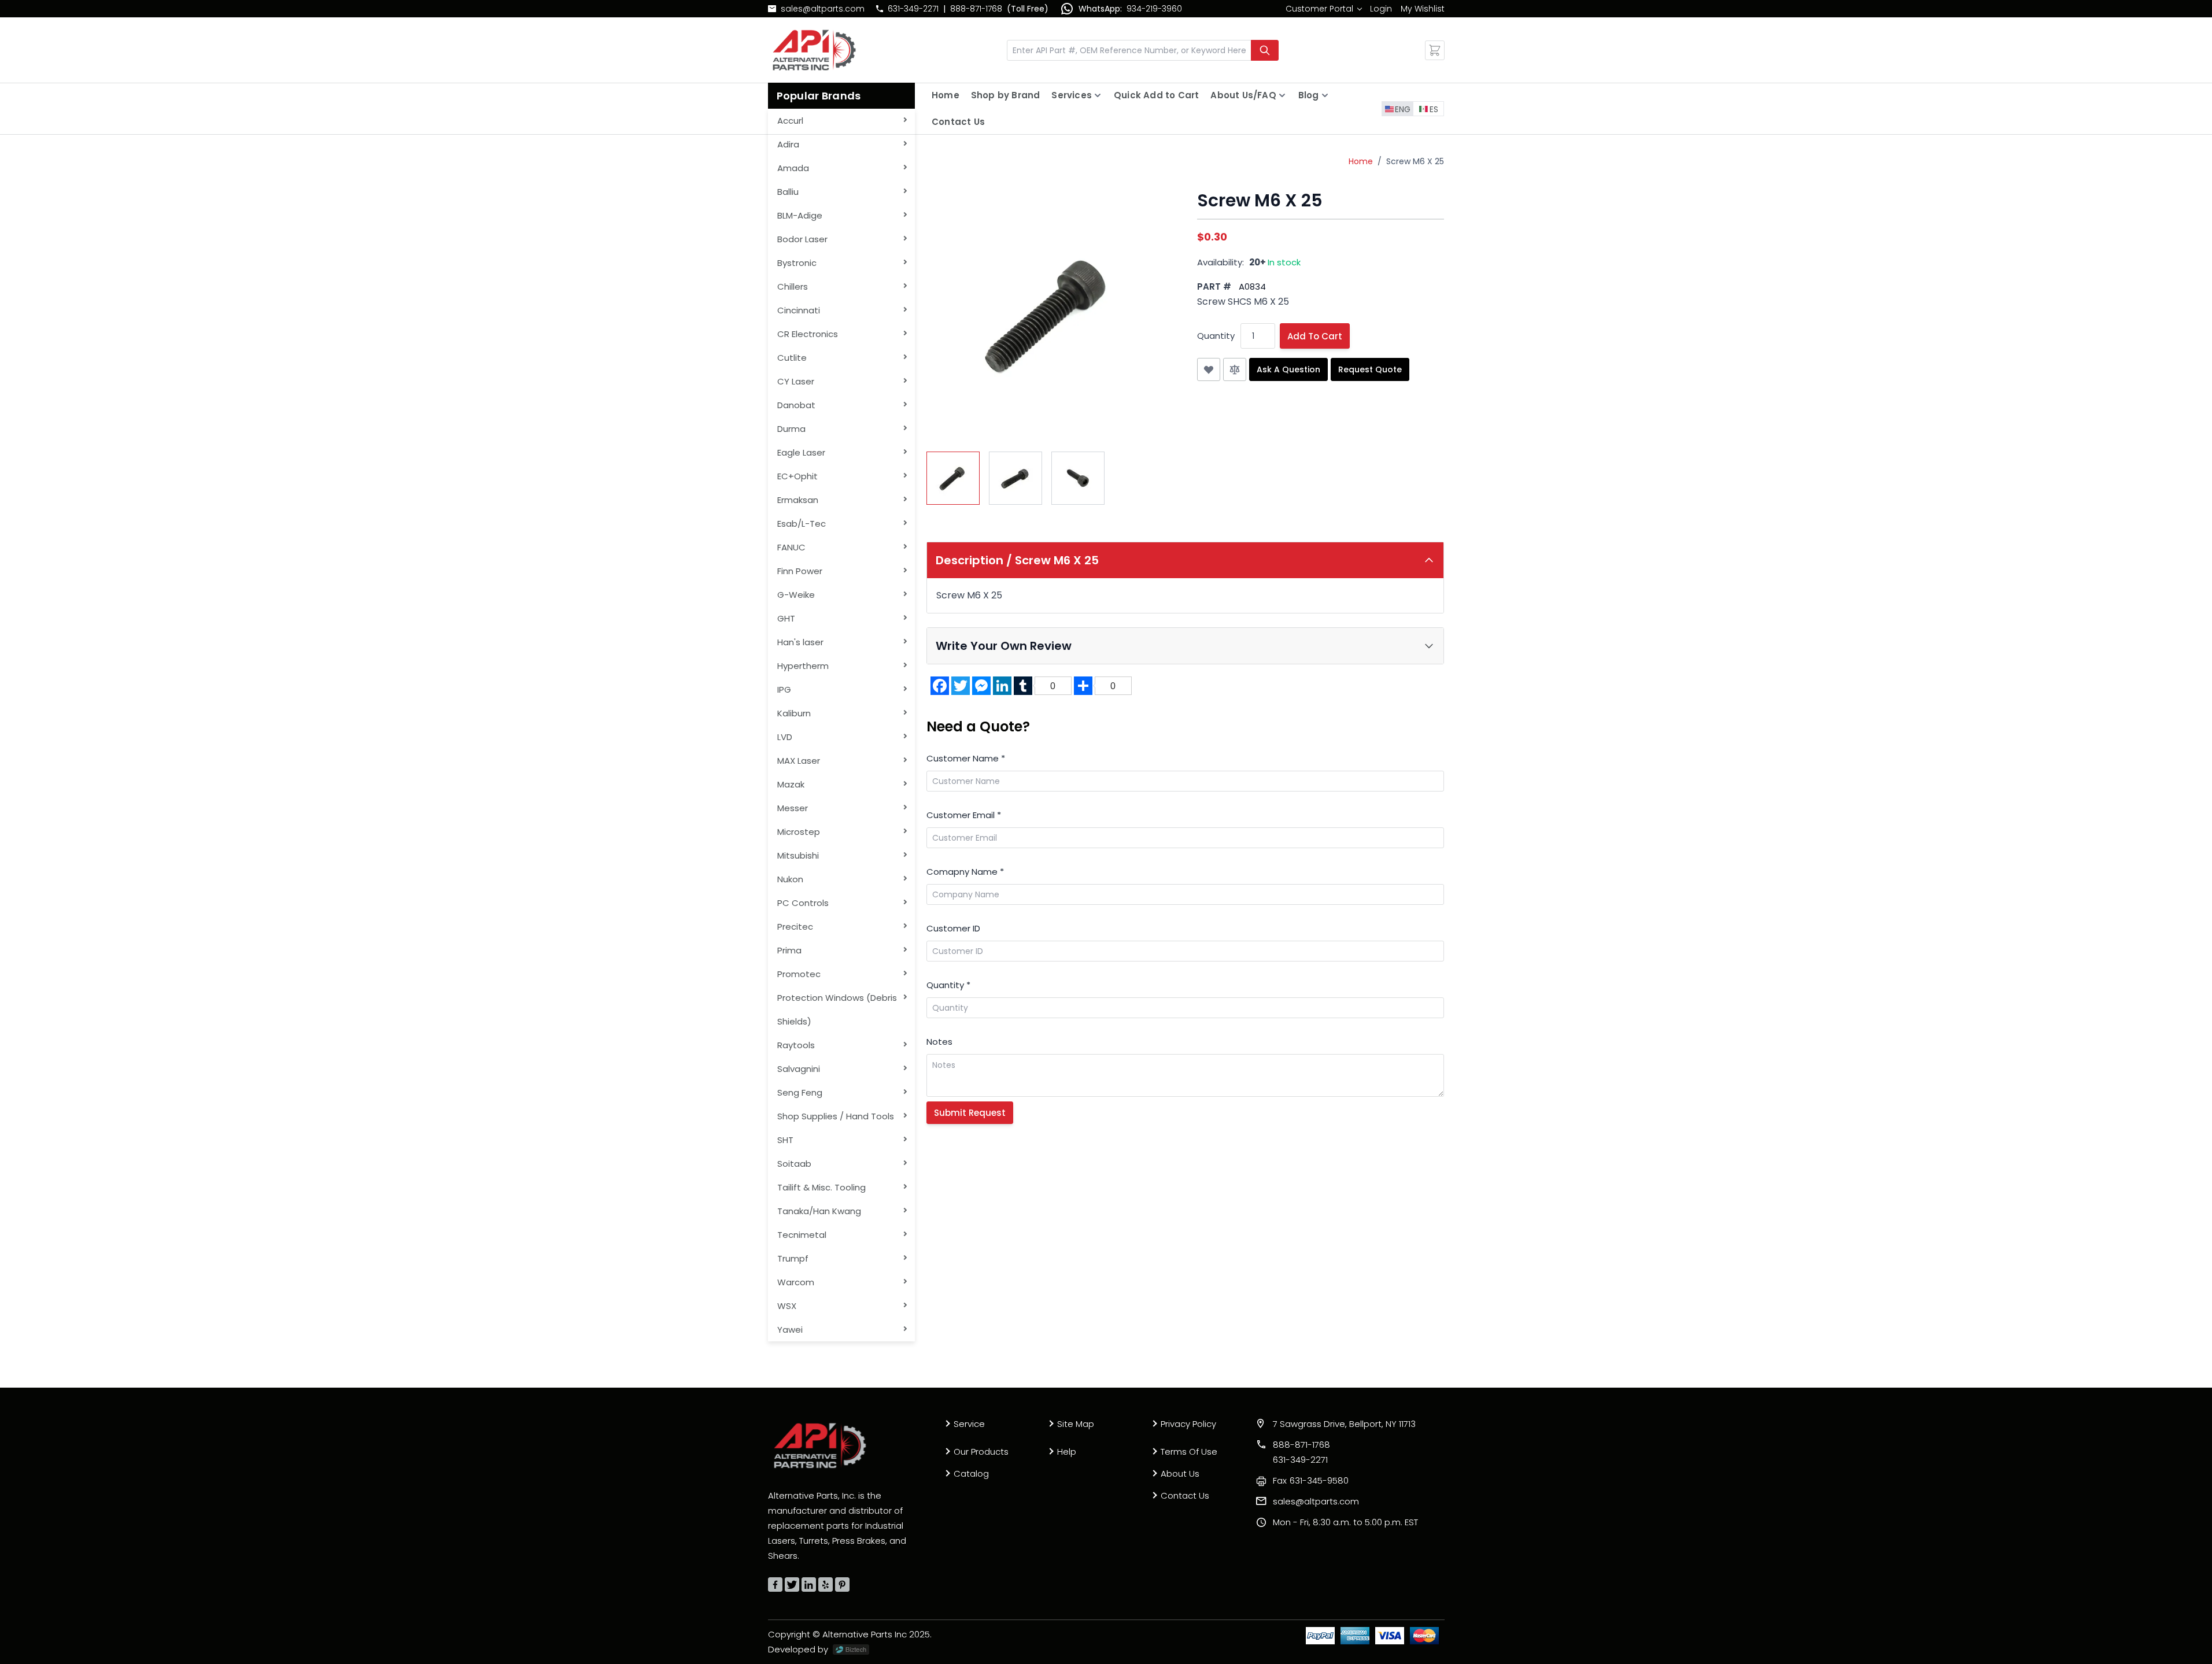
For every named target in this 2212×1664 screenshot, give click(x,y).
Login (1381, 9)
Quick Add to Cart (1156, 95)
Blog (1309, 95)
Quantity (1216, 336)
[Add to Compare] (1235, 369)
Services (1072, 95)
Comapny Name (965, 872)
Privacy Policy (1188, 1424)
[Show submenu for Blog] (1325, 95)
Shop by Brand (1006, 95)
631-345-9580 (1311, 1480)
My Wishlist (1423, 9)
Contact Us (958, 122)
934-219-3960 (1154, 9)
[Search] (1265, 50)
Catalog (971, 1473)
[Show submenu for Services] (1098, 95)
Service (969, 1424)
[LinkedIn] (809, 1585)
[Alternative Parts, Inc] (820, 1445)
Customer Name (966, 758)
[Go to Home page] (814, 50)
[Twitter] (792, 1585)
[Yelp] (826, 1585)
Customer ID (953, 928)
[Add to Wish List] (1209, 369)
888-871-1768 (976, 9)
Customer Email (964, 815)
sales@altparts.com (823, 9)
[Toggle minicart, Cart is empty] (1435, 50)
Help (1067, 1452)
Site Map (1076, 1424)
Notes (939, 1042)
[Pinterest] (842, 1585)
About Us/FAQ (1243, 95)
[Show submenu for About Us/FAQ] (1282, 95)
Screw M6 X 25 (1415, 161)
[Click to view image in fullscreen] (1050, 314)
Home (946, 95)
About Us (1180, 1473)
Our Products (981, 1452)
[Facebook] (775, 1585)
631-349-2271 (913, 9)
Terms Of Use (1189, 1452)
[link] (1323, 9)
